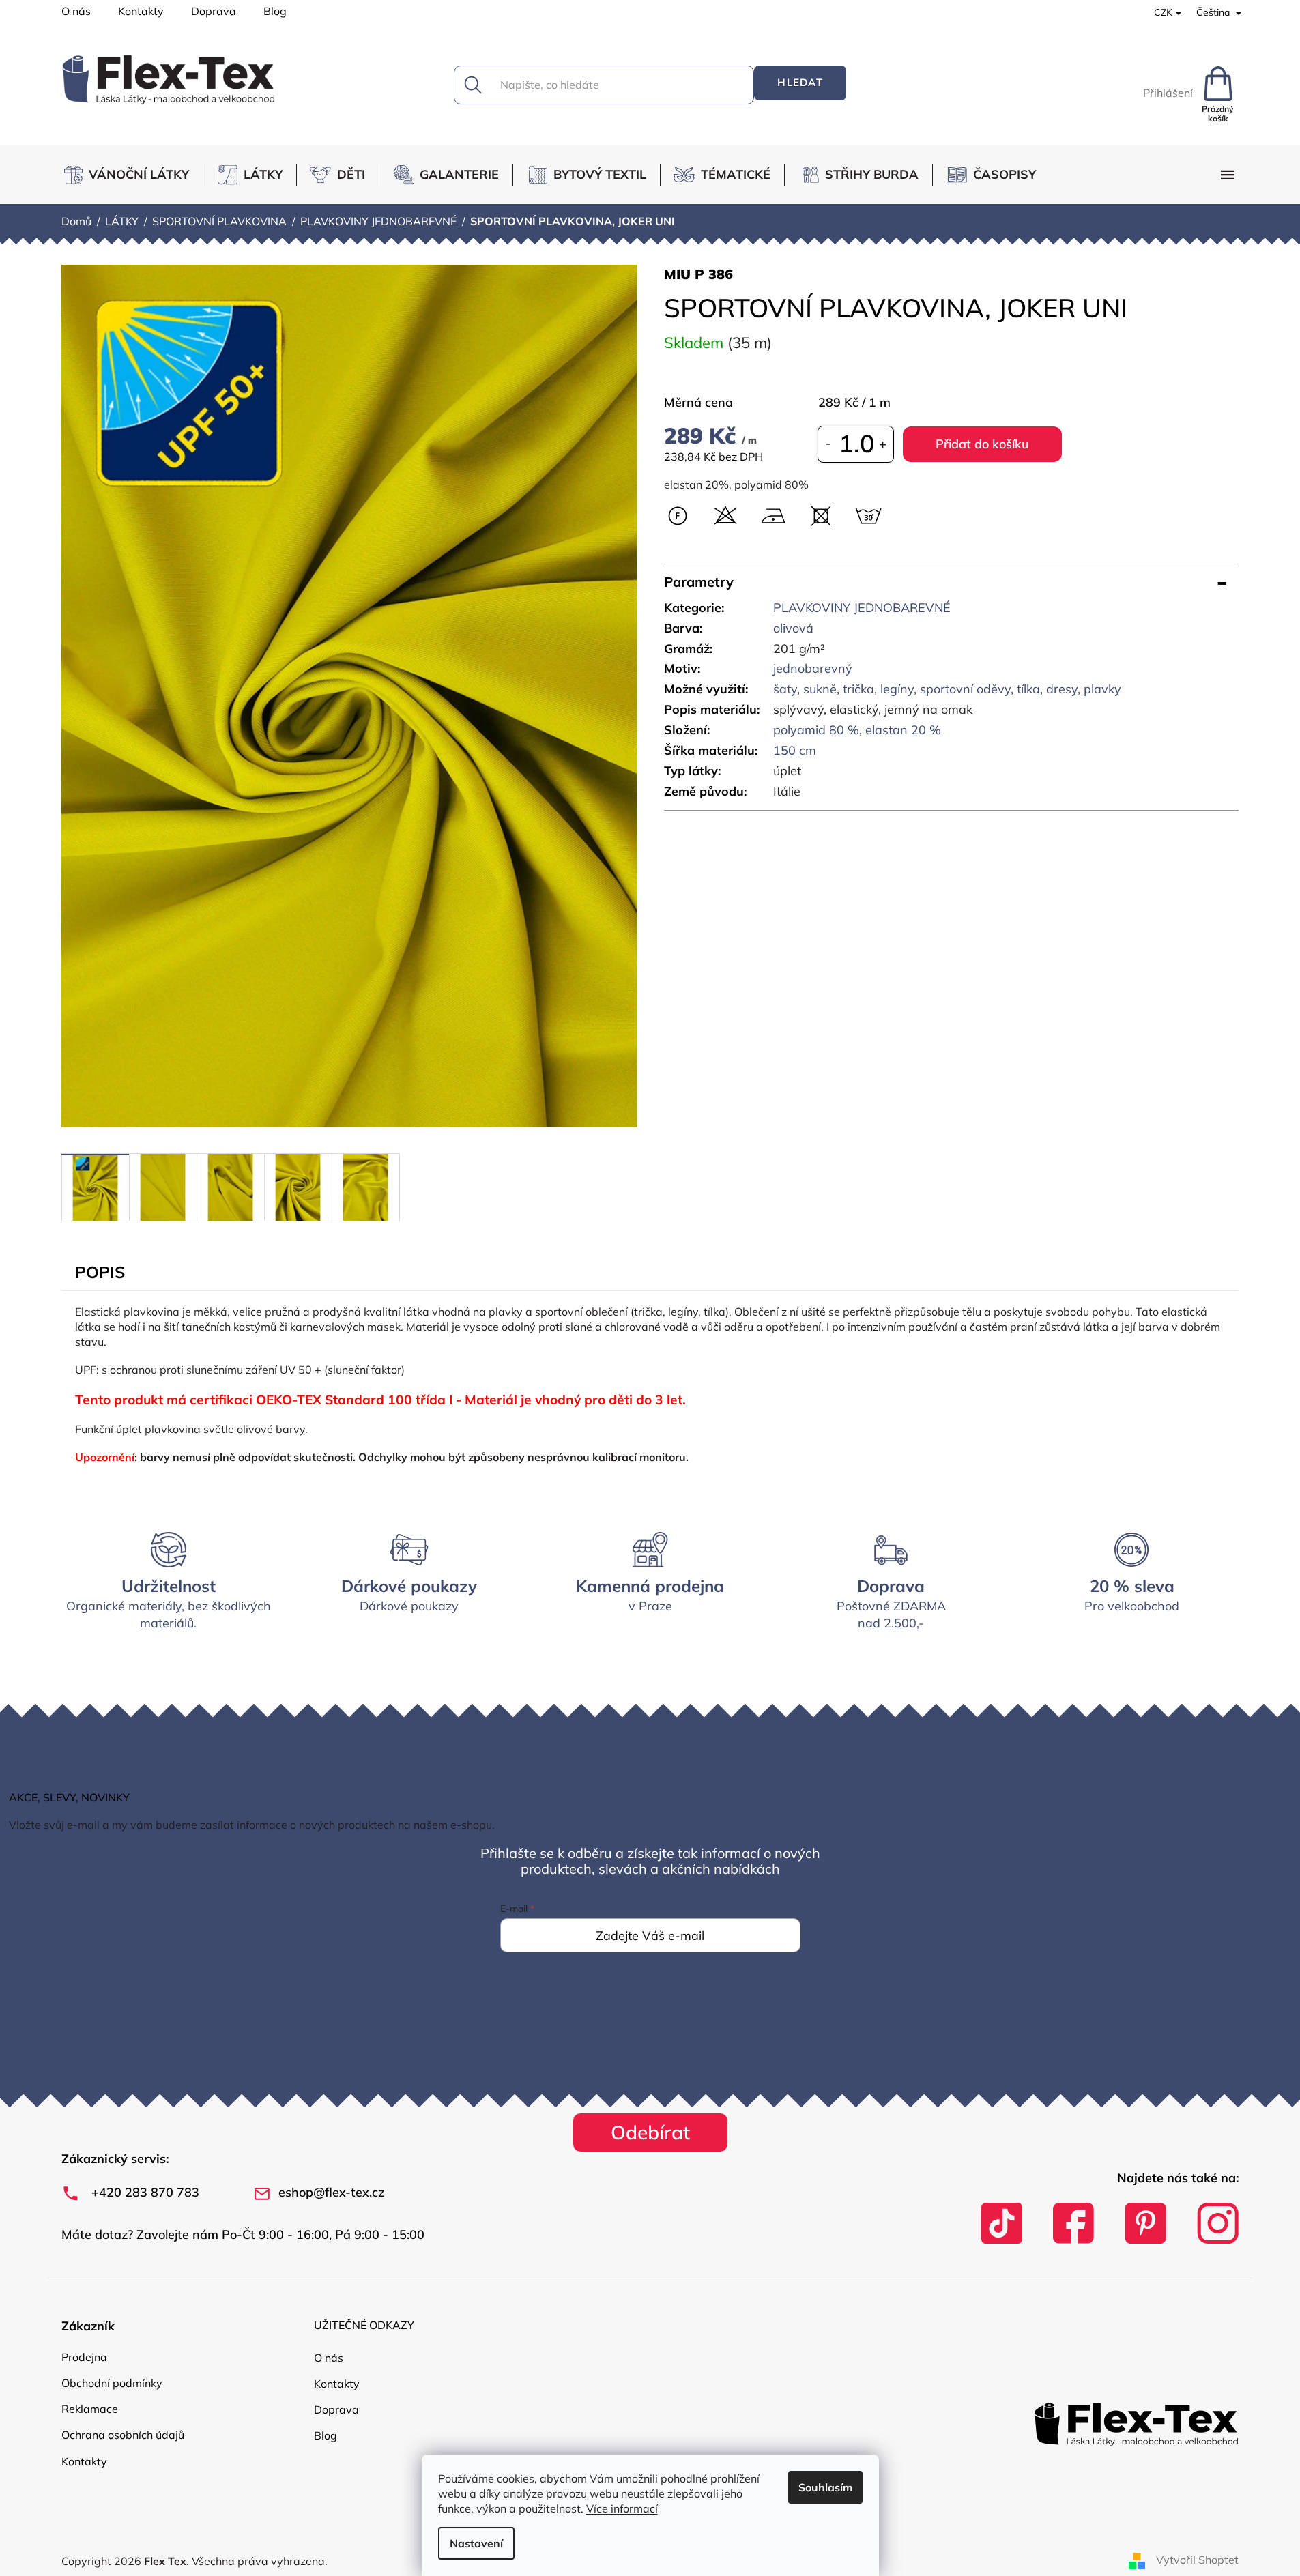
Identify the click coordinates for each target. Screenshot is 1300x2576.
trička (858, 689)
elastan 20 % (903, 730)
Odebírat (650, 2132)
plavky (1102, 689)
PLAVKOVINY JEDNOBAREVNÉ (862, 608)
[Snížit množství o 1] (828, 444)
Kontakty (141, 11)
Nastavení (476, 2543)
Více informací (622, 2508)
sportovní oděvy (965, 689)
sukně (820, 689)
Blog (275, 11)
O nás (76, 11)
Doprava (214, 11)
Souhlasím (825, 2487)
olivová (793, 628)
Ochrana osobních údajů (123, 2435)
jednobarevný (813, 668)
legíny (897, 689)
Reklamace (90, 2409)
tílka (1028, 689)
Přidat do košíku (982, 444)
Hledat (800, 82)
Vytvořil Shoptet (1197, 2560)
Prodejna (84, 2357)
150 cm (795, 750)
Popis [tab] (100, 1272)
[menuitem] (132, 175)
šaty (785, 689)
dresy (1062, 689)
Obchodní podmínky (112, 2383)
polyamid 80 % (816, 730)
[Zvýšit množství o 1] (883, 444)
